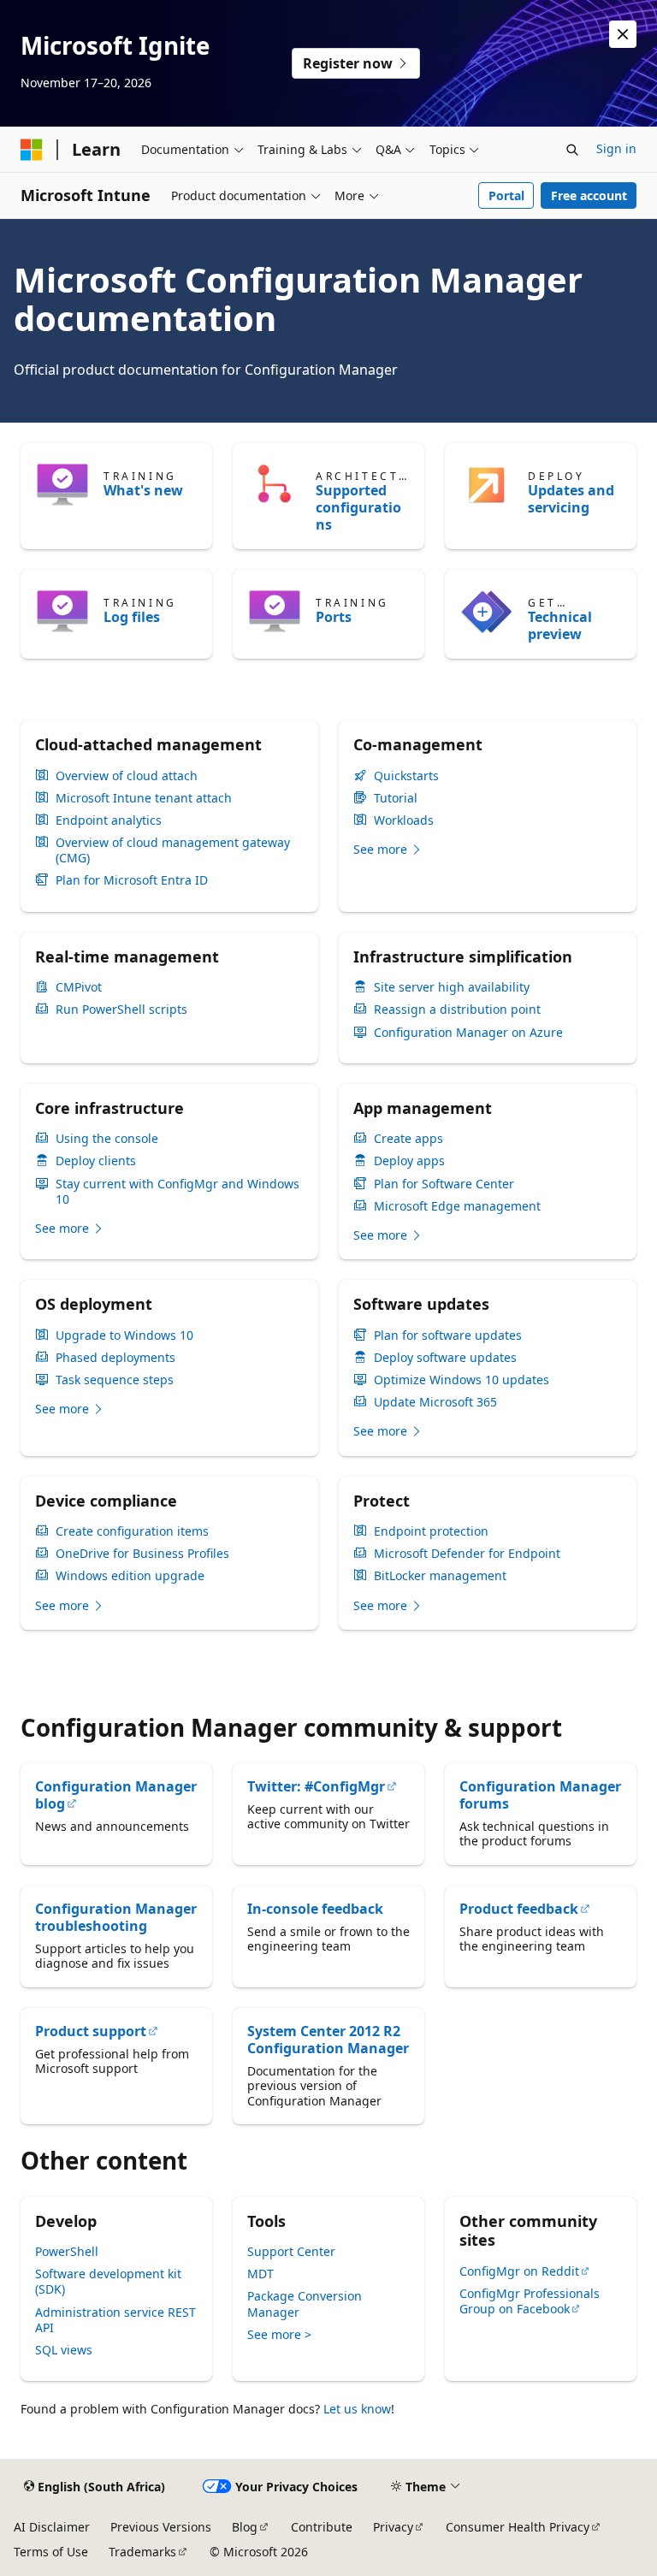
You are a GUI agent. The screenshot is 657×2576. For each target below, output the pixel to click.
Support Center (291, 2251)
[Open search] (572, 150)
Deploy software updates (445, 1358)
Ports (334, 617)
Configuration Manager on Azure (468, 1033)
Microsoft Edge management (457, 1206)
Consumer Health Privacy (518, 2527)
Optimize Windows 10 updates (462, 1380)
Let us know (357, 2409)
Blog (245, 2527)
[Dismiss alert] (623, 34)
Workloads (404, 820)
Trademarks (142, 2552)
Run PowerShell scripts (121, 1010)
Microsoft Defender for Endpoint (467, 1554)
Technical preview (560, 625)
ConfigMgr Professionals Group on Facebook (530, 2301)
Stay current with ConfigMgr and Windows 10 (178, 1192)
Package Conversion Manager (305, 2304)
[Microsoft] (32, 150)
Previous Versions (161, 2527)
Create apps (408, 1139)
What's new (143, 490)
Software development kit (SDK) (108, 2281)
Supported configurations (358, 507)
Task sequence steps (115, 1380)
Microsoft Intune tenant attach (144, 798)
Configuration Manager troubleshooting (116, 1917)
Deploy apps (409, 1161)
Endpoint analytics (109, 820)
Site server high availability (452, 987)
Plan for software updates (448, 1335)
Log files (132, 617)
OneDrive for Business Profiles (142, 1554)
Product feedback (519, 1909)
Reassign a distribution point (457, 1010)
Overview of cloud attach (127, 776)
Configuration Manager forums (540, 1795)
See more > (279, 2334)
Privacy (393, 2527)
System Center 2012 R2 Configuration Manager (328, 2040)
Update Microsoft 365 (435, 1402)
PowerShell (67, 2251)
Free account (589, 195)
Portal (506, 195)
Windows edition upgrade (130, 1576)
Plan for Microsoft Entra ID (132, 880)
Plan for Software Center (444, 1184)
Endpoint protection (431, 1531)
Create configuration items (132, 1531)
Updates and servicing (571, 499)
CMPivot (79, 987)
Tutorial (396, 798)
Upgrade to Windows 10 (124, 1335)
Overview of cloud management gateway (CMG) (173, 850)
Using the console (107, 1139)
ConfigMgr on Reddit (519, 2271)
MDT (260, 2274)
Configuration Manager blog (116, 1795)
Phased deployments (115, 1358)
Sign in (616, 148)
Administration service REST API (115, 2320)
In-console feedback (315, 1909)
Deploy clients (96, 1161)
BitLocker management (440, 1576)
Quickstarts (406, 776)
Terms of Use (51, 2552)
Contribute (322, 2527)
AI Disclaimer (52, 2527)
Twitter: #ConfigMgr (316, 1786)
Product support (91, 2031)
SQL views (64, 2350)
